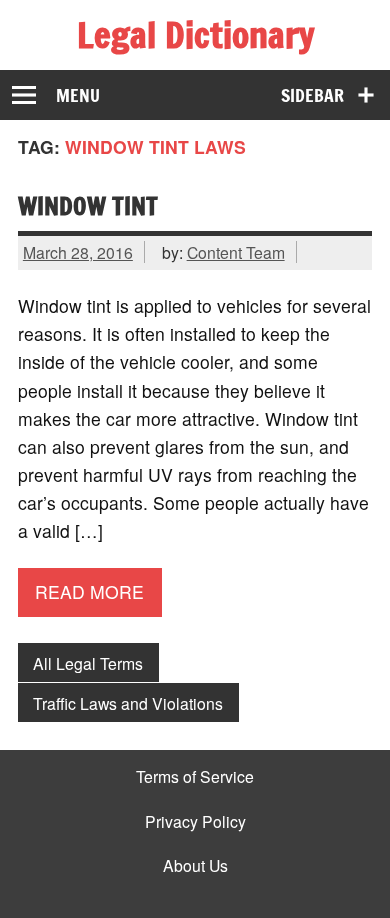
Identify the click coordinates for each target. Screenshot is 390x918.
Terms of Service (195, 777)
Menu (78, 95)
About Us (195, 866)
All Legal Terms (88, 663)
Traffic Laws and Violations (128, 703)
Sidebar (312, 95)
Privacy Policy (195, 822)
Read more (89, 591)
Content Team (236, 252)
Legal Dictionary (195, 35)
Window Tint (88, 205)
